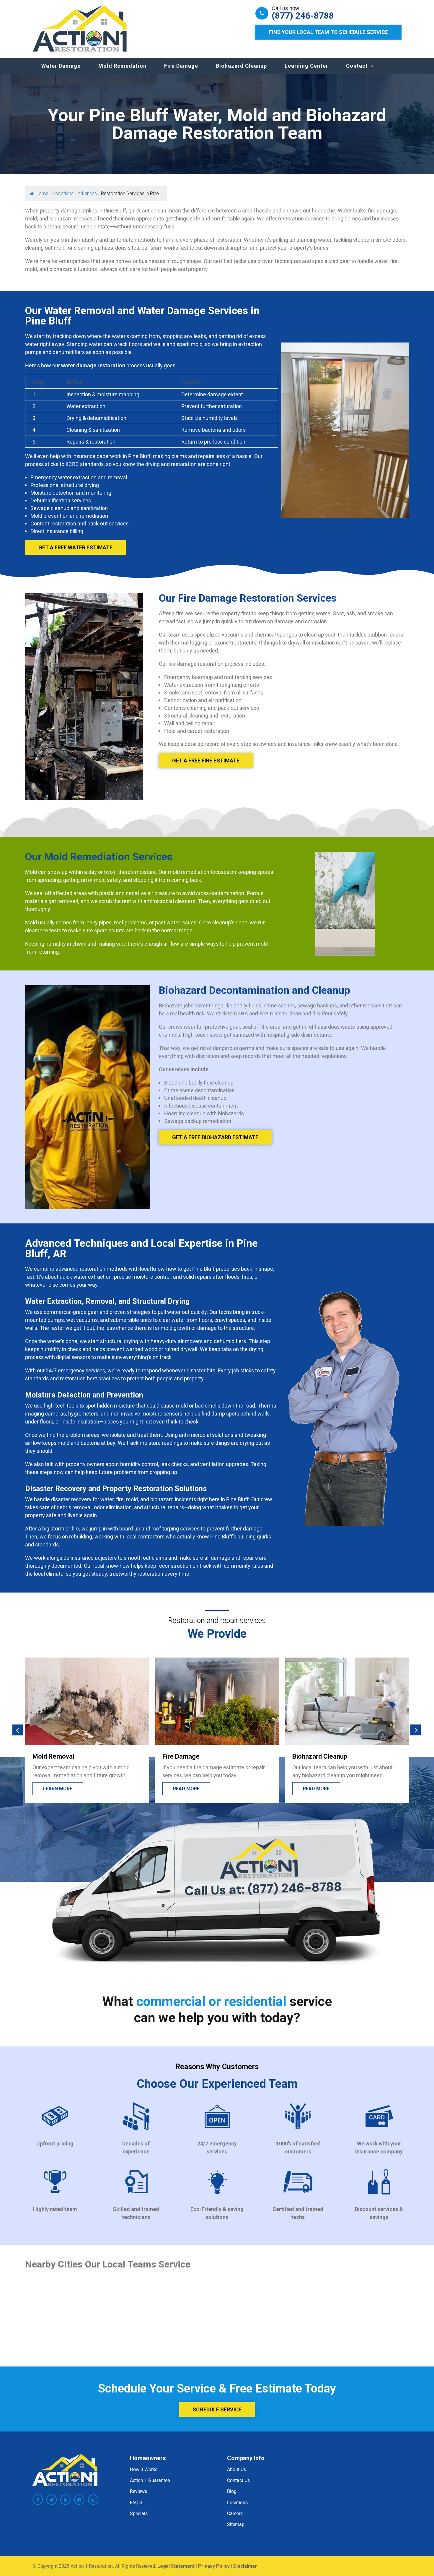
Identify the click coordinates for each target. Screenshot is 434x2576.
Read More (316, 1789)
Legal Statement (176, 2566)
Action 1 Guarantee (150, 2480)
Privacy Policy (214, 2566)
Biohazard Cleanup (241, 66)
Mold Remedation (122, 66)
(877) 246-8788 (303, 16)
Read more (56, 1789)
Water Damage (61, 66)
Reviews (138, 2491)
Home (42, 193)
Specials (139, 2513)
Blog (232, 2491)
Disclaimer (245, 2566)
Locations (237, 2502)
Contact (357, 66)
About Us (236, 2469)
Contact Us (238, 2480)
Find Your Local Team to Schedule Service (328, 32)
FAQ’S (136, 2502)
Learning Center (306, 66)
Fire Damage (181, 66)
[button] (18, 1730)
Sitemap (236, 2524)
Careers (235, 2513)
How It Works (144, 2469)
